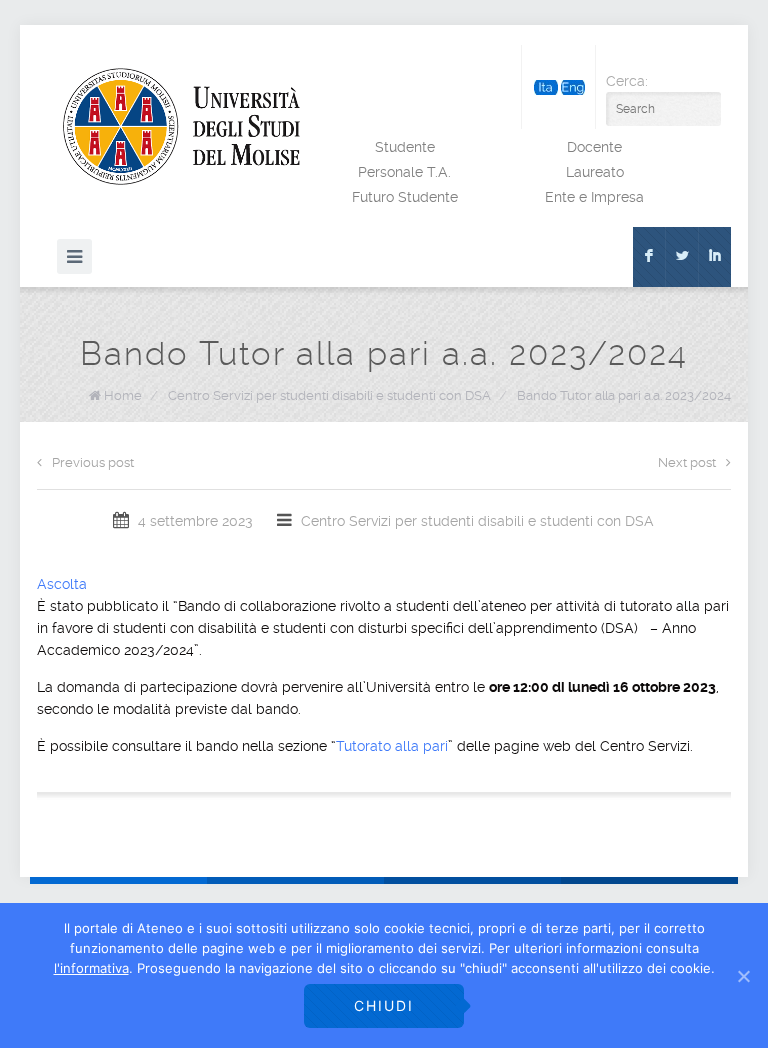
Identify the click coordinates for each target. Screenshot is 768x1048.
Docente (594, 147)
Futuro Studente (405, 197)
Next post (687, 462)
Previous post (93, 462)
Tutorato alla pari (392, 746)
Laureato (595, 172)
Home (123, 395)
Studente (405, 147)
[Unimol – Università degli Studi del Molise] (181, 126)
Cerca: (627, 81)
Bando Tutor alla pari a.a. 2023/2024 (624, 395)
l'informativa (91, 968)
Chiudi (384, 1005)
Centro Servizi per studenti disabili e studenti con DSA (329, 395)
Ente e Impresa (594, 197)
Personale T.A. (404, 172)
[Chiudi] (743, 976)
